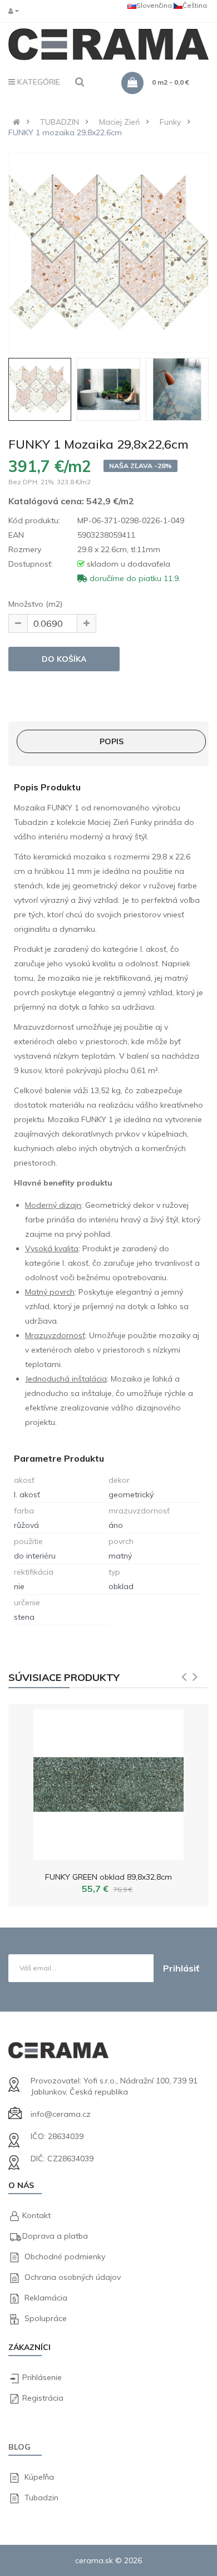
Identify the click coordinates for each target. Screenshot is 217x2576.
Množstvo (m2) (35, 604)
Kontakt (36, 2215)
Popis (112, 741)
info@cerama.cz (61, 2114)
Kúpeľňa (39, 2477)
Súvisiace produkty (64, 1677)
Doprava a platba (55, 2236)
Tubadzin (41, 2498)
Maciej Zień (119, 122)
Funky (170, 122)
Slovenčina (154, 5)
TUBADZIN (60, 122)
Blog (19, 2447)
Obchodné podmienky (65, 2257)
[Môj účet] (16, 11)
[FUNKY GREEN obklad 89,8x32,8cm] (108, 1782)
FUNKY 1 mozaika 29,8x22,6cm (65, 132)
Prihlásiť (181, 1968)
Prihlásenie (42, 2377)
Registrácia (43, 2398)
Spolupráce (46, 2318)
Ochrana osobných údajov (73, 2277)
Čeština (195, 5)
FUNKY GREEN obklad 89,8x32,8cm (108, 1877)
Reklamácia (46, 2298)
